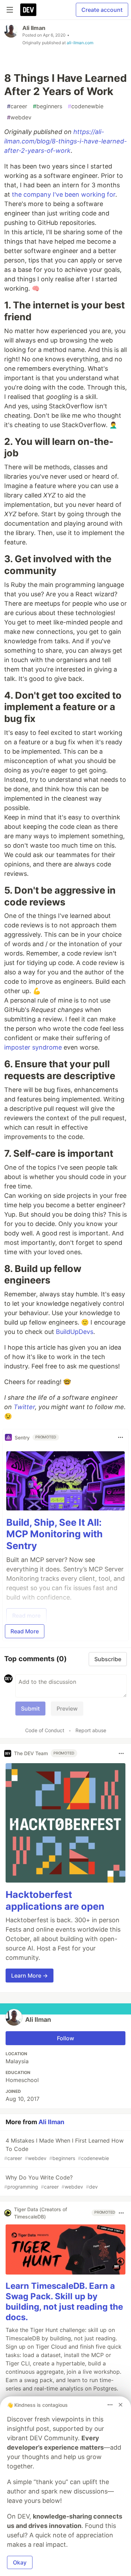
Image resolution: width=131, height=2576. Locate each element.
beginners (48, 106)
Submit (30, 1709)
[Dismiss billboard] (121, 2405)
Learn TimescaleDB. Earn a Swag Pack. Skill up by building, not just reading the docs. (64, 2302)
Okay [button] (20, 2562)
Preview (67, 1709)
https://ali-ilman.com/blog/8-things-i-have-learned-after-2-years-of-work (65, 141)
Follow (65, 2038)
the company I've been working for (64, 194)
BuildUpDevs (75, 1332)
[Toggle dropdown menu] (121, 1437)
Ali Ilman (34, 28)
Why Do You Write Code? (51, 2182)
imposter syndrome (33, 1047)
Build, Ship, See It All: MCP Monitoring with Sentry (54, 1534)
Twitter (24, 1407)
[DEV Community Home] (28, 10)
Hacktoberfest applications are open (55, 1900)
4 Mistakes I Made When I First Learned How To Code (64, 2149)
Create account (102, 10)
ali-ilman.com (80, 43)
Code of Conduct (45, 1730)
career (17, 106)
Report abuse (91, 1730)
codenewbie (86, 106)
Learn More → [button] (30, 1976)
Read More (25, 1631)
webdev (19, 117)
